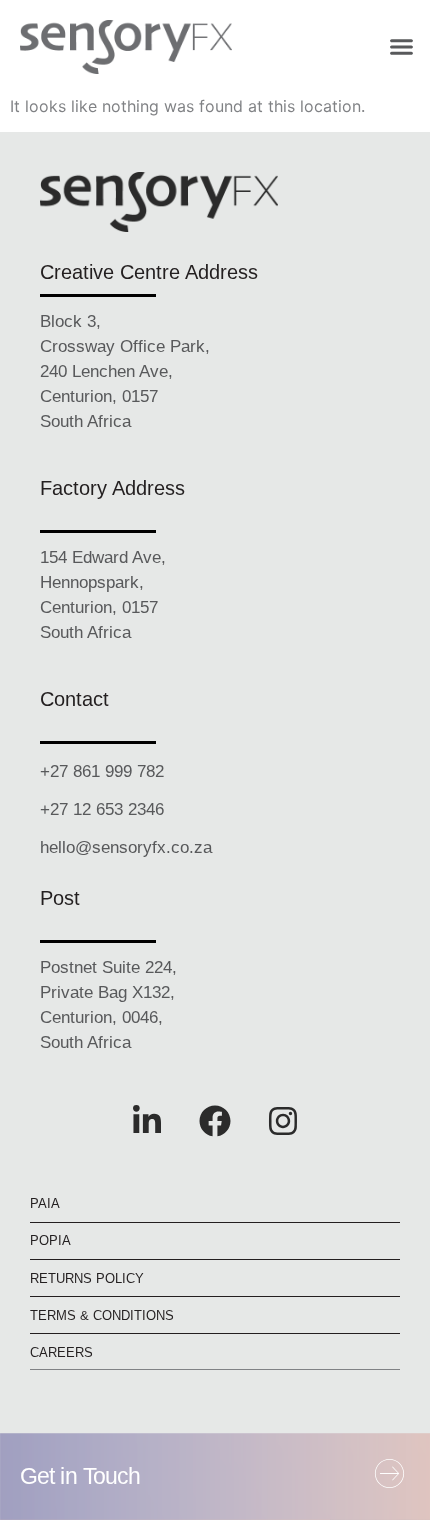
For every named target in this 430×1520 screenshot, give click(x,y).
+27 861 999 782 (102, 772)
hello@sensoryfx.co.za (126, 848)
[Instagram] (283, 1121)
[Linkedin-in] (147, 1121)
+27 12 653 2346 (102, 810)
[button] (402, 47)
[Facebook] (215, 1121)
